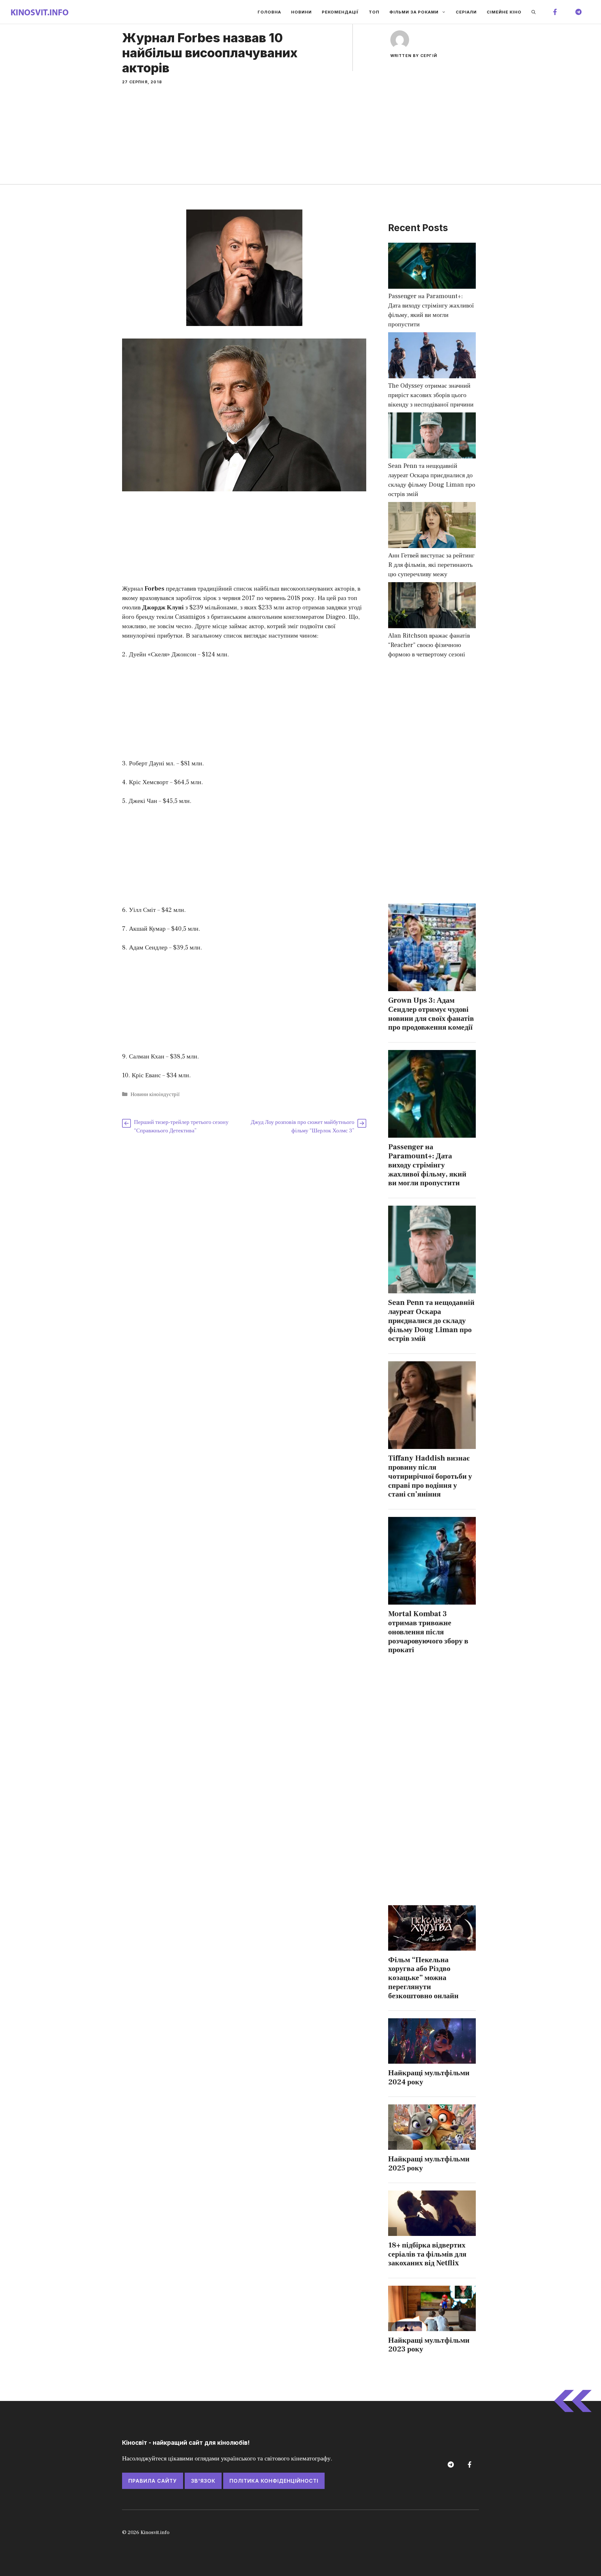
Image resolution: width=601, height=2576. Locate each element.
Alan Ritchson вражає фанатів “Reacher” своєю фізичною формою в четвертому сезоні (429, 645)
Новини (301, 12)
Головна (269, 12)
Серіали (466, 12)
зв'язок (203, 2481)
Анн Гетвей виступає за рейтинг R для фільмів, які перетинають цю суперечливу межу (431, 565)
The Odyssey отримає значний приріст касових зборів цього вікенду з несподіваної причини (431, 395)
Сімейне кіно (504, 12)
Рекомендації (340, 12)
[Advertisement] (300, 137)
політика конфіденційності (274, 2481)
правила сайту (153, 2481)
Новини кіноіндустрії (155, 1094)
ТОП (374, 12)
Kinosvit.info (155, 2532)
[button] (534, 12)
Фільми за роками (414, 12)
